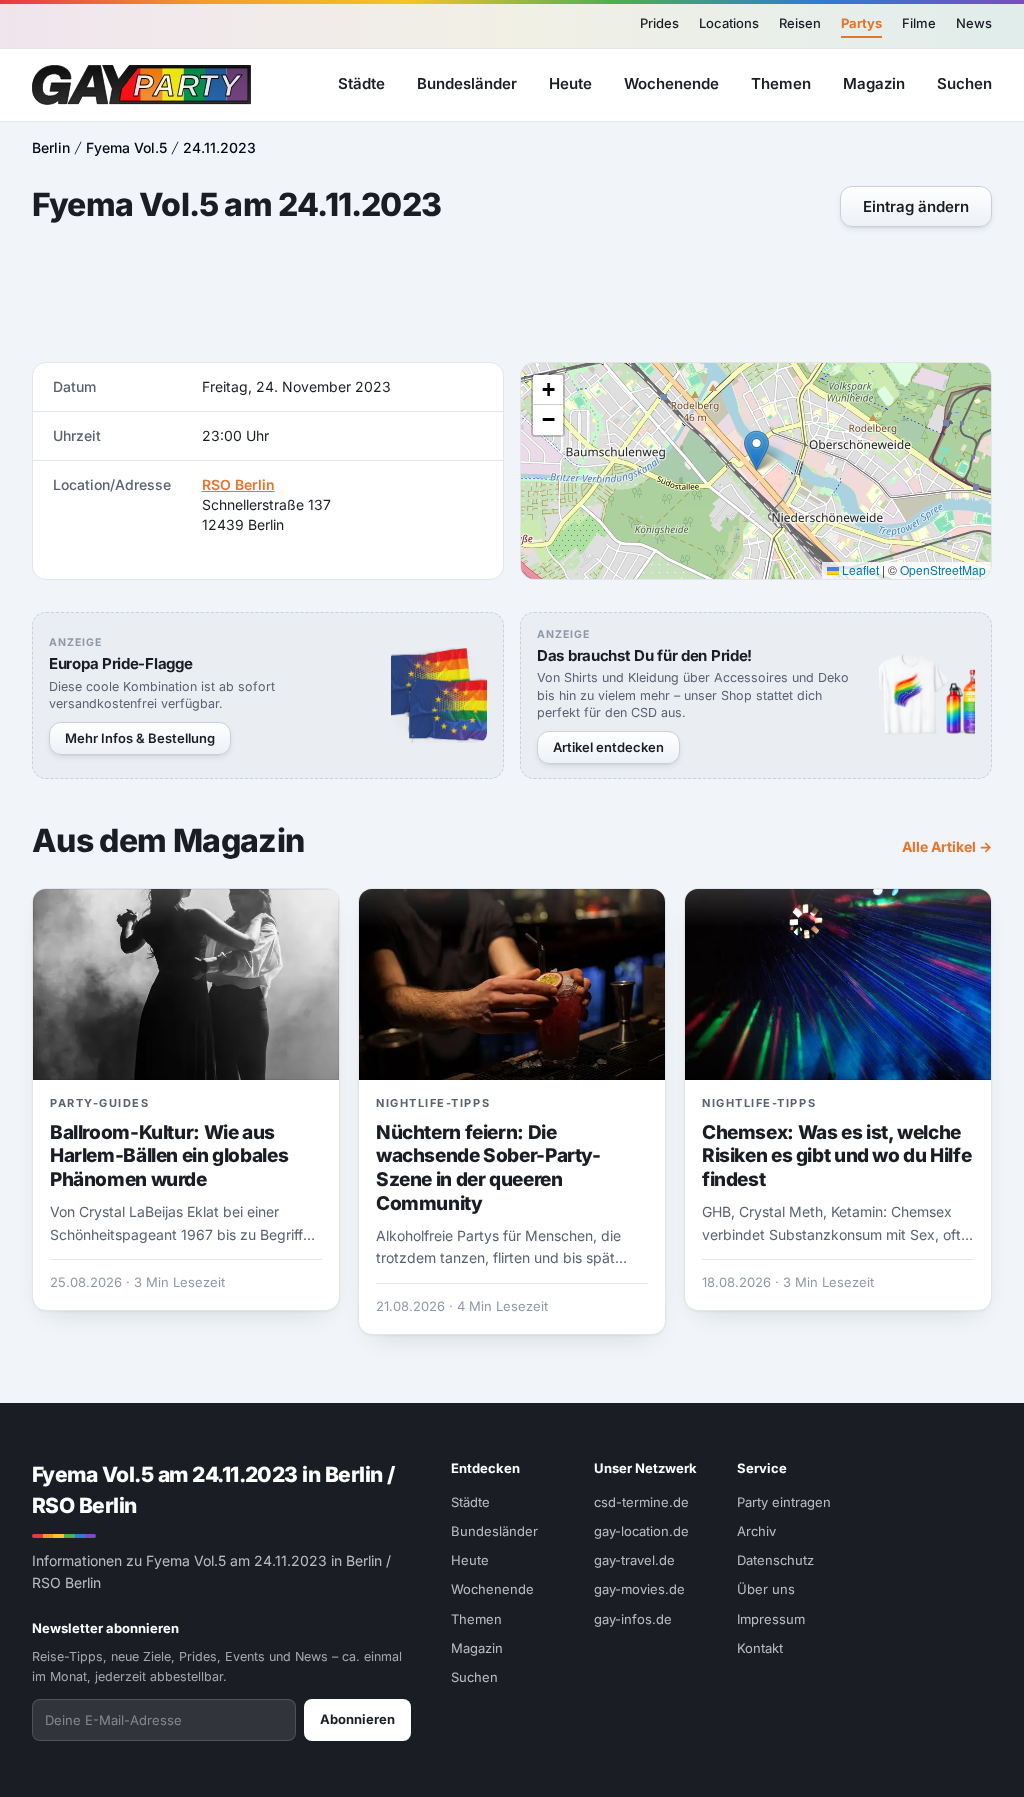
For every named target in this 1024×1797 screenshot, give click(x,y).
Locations (729, 23)
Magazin (874, 83)
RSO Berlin (238, 484)
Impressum (771, 1619)
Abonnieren (357, 1719)
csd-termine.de (641, 1502)
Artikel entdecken (608, 747)
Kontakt (760, 1648)
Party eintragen (784, 1502)
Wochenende (671, 83)
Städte (361, 83)
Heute (570, 83)
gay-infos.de (633, 1619)
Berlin (51, 147)
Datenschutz (775, 1560)
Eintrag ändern (916, 206)
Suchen (964, 83)
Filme (919, 23)
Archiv (756, 1531)
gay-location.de (641, 1531)
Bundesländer (467, 83)
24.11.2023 (219, 147)
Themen (781, 83)
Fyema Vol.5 (126, 147)
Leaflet (859, 569)
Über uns (766, 1589)
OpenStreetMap (943, 569)
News (974, 23)
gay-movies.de (639, 1589)
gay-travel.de (634, 1560)
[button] (756, 450)
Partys (861, 23)
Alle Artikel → (947, 846)
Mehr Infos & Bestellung (140, 738)
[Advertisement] (512, 297)
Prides (659, 23)
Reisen (800, 23)
